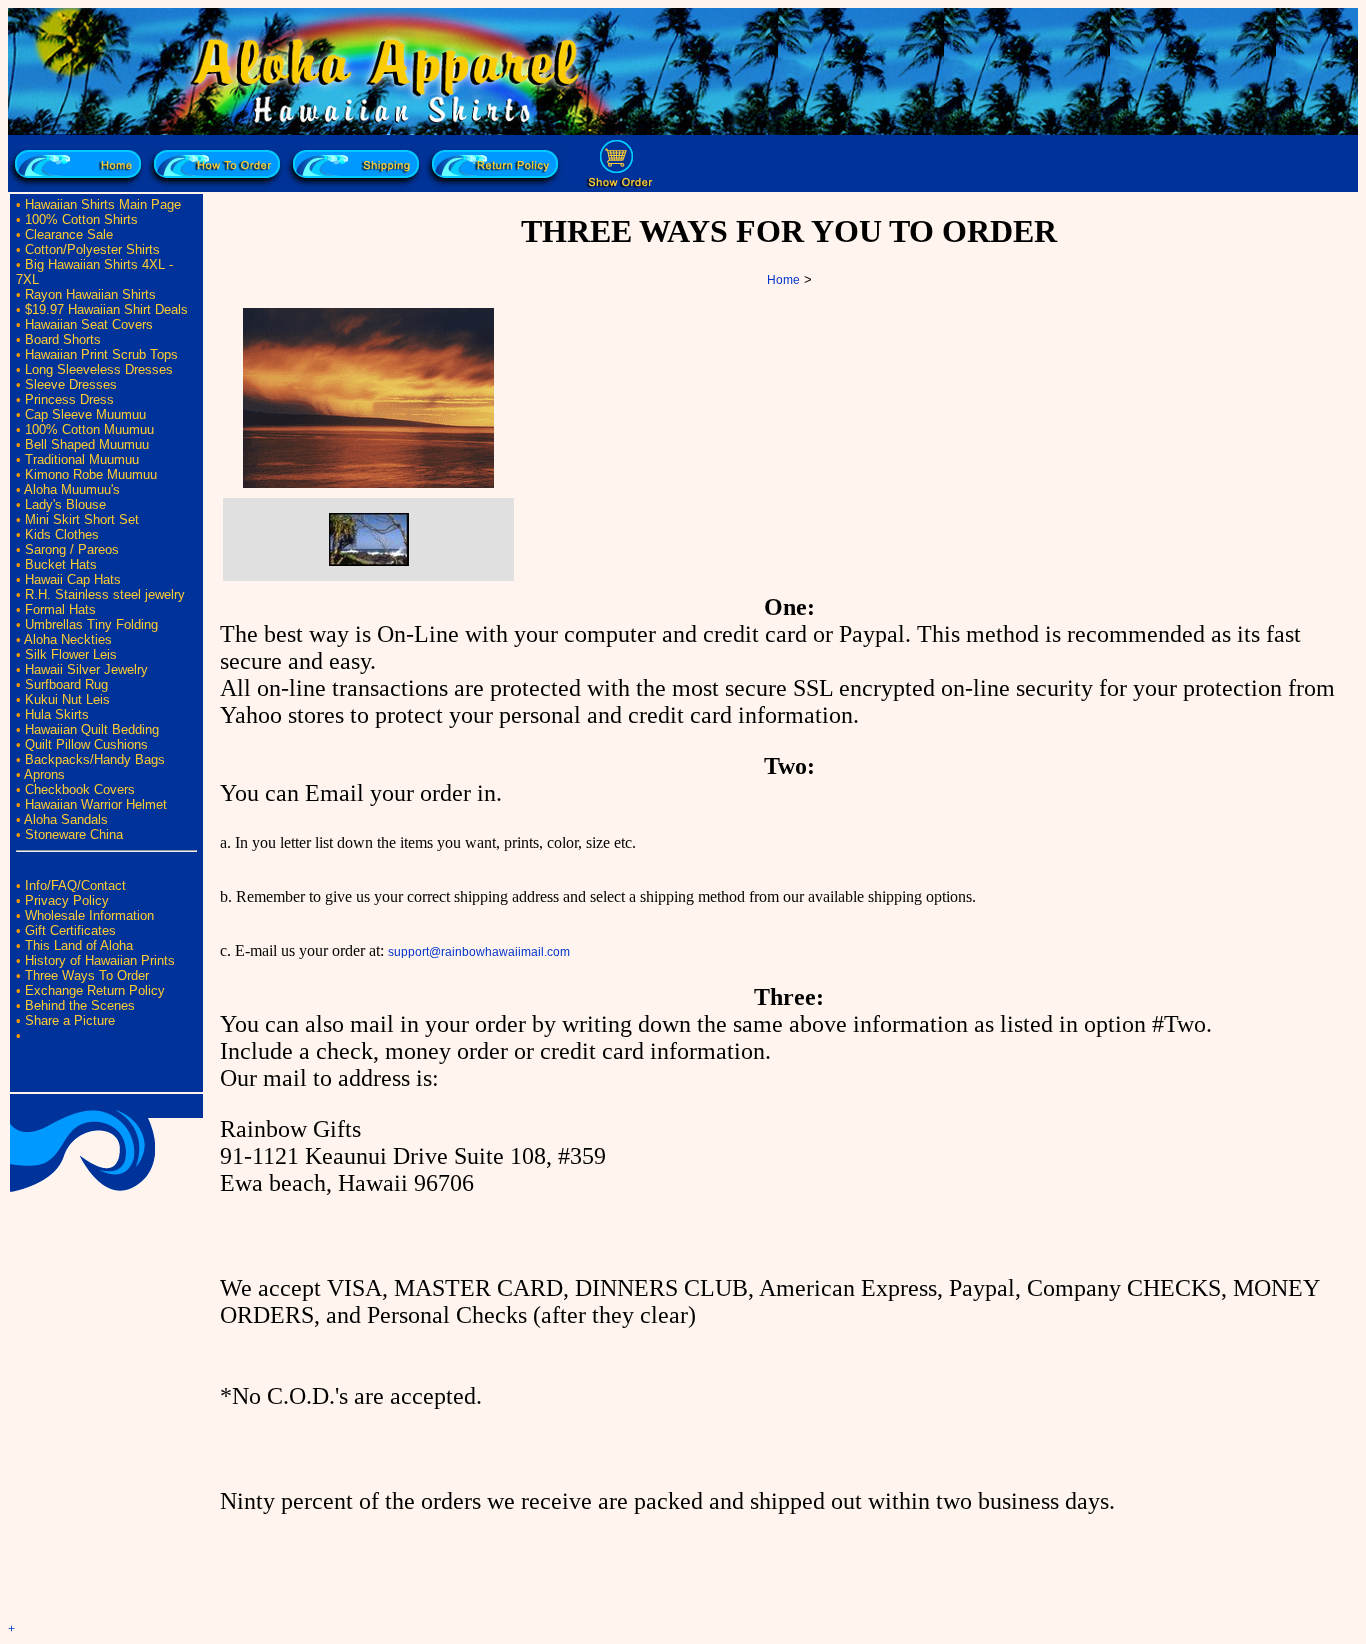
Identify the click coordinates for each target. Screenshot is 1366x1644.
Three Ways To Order (87, 975)
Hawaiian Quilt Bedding (92, 729)
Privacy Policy (67, 900)
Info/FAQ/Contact (75, 885)
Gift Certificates (70, 930)
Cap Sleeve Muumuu (85, 414)
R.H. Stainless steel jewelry (105, 594)
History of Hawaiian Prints (100, 960)
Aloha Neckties (68, 639)
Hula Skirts (57, 714)
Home (783, 280)
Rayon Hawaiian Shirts (90, 294)
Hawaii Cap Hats (73, 579)
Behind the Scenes (80, 1005)
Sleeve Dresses (71, 384)
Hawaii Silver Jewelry (86, 669)
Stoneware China (74, 834)
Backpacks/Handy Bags (95, 759)
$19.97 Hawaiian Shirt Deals (106, 309)
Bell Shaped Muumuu (87, 444)
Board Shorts (63, 339)
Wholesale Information (89, 915)
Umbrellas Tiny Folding (91, 624)
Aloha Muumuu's (72, 489)
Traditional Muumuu (82, 459)
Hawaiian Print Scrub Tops (101, 354)
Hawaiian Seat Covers (89, 324)
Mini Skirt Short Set (82, 519)
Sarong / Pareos (72, 549)
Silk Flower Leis (71, 654)
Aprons (44, 774)
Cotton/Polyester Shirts (92, 249)
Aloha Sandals (66, 819)
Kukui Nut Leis (67, 699)
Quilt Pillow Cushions (86, 744)
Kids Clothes (62, 534)
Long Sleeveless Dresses (99, 369)
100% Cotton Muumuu (89, 429)
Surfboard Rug (66, 684)
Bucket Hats (61, 564)
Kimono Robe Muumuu (91, 474)
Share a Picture (70, 1020)
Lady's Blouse (65, 504)
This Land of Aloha (79, 945)
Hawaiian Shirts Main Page (103, 204)
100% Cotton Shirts (81, 219)
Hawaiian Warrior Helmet (96, 804)
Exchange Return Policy (95, 990)
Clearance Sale (69, 234)
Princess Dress (69, 399)
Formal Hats (60, 609)
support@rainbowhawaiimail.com (479, 952)
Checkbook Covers (80, 789)
